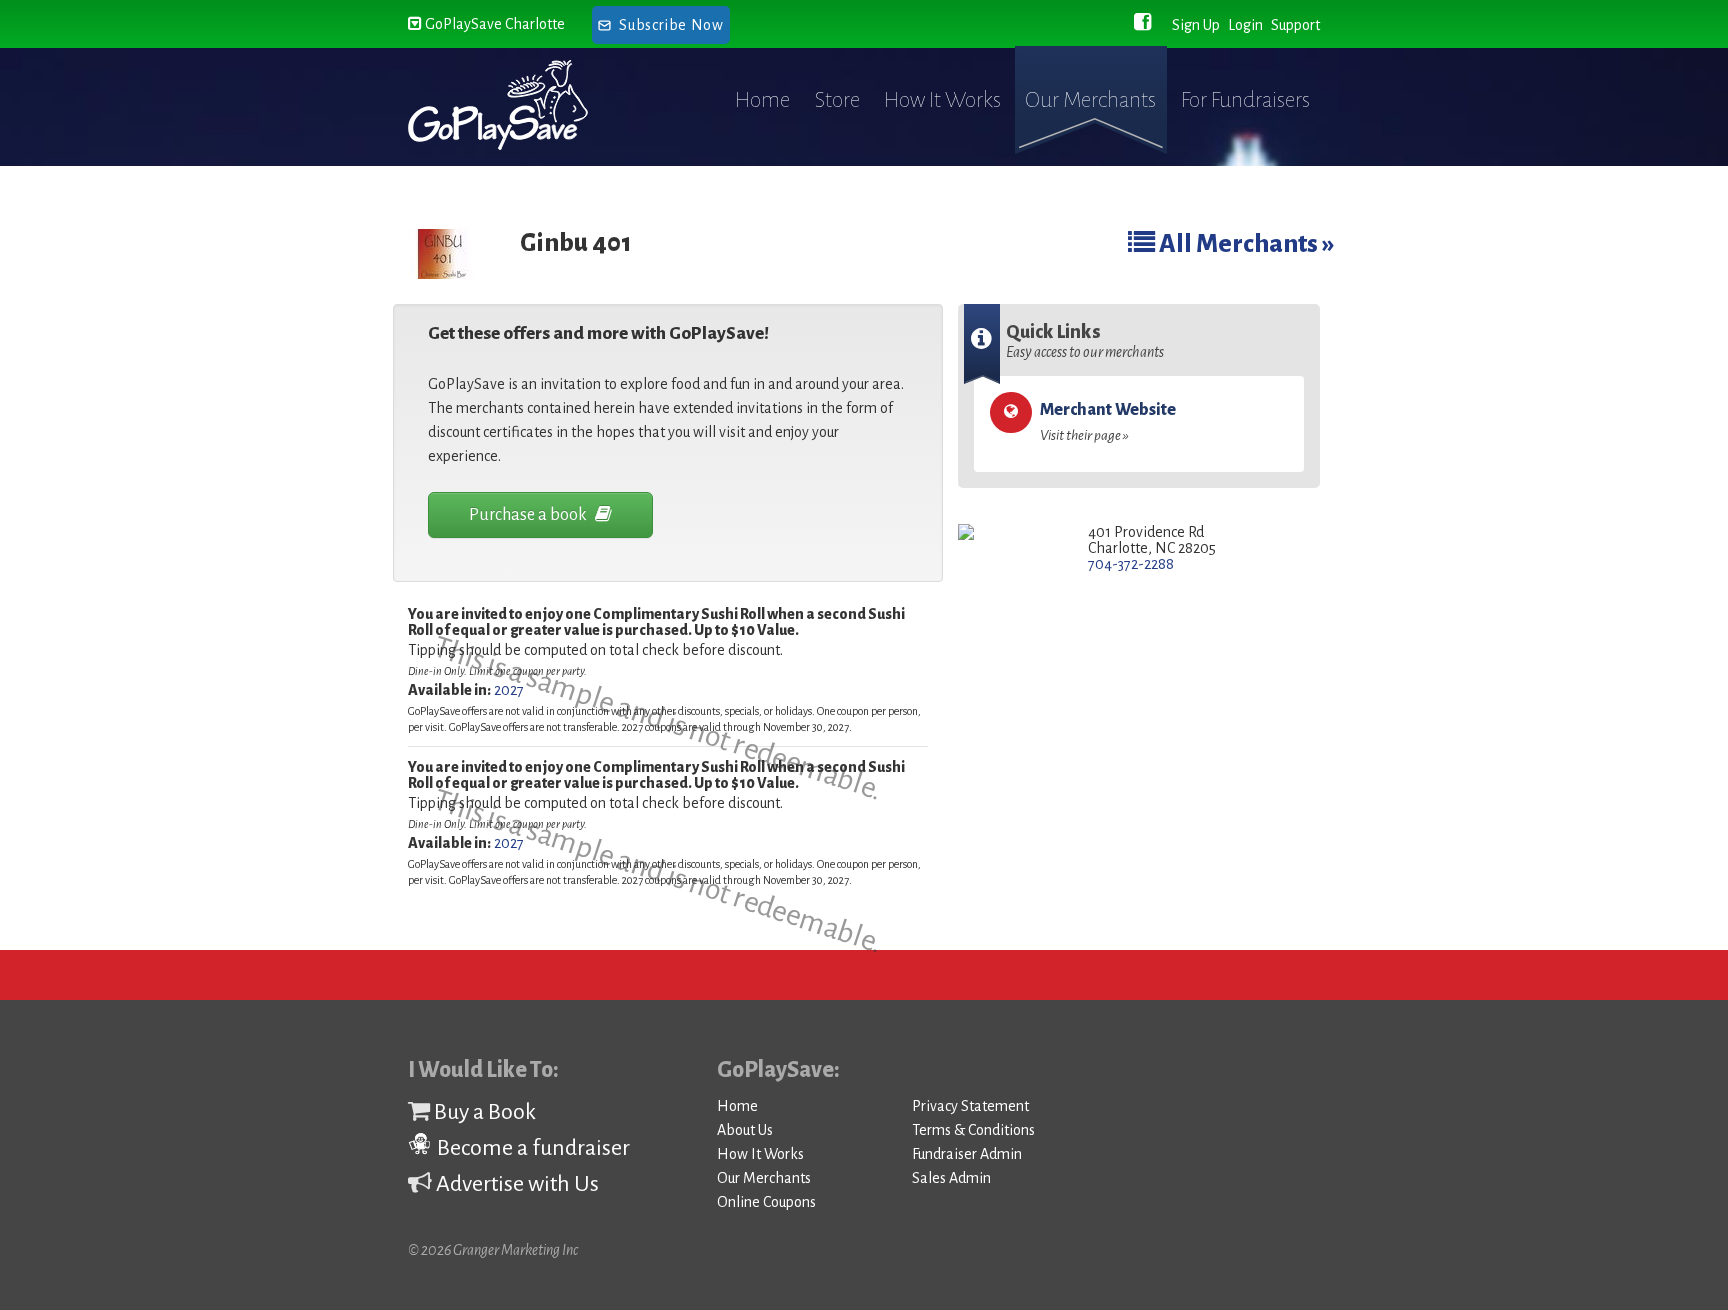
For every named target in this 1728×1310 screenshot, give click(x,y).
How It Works (942, 100)
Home (762, 100)
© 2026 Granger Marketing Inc (493, 1250)
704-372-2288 (1131, 564)
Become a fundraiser (531, 1148)
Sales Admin (951, 1178)
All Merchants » (1245, 243)
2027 (509, 690)
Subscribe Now (671, 25)
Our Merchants (1090, 100)
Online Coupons (766, 1202)
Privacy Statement (970, 1106)
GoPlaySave (516, 105)
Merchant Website (1108, 422)
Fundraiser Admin (967, 1154)
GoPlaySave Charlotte (493, 24)
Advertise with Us (515, 1184)
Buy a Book (483, 1112)
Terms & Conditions (973, 1130)
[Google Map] (1008, 533)
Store (837, 100)
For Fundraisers (1245, 100)
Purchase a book (529, 515)
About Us (745, 1130)
